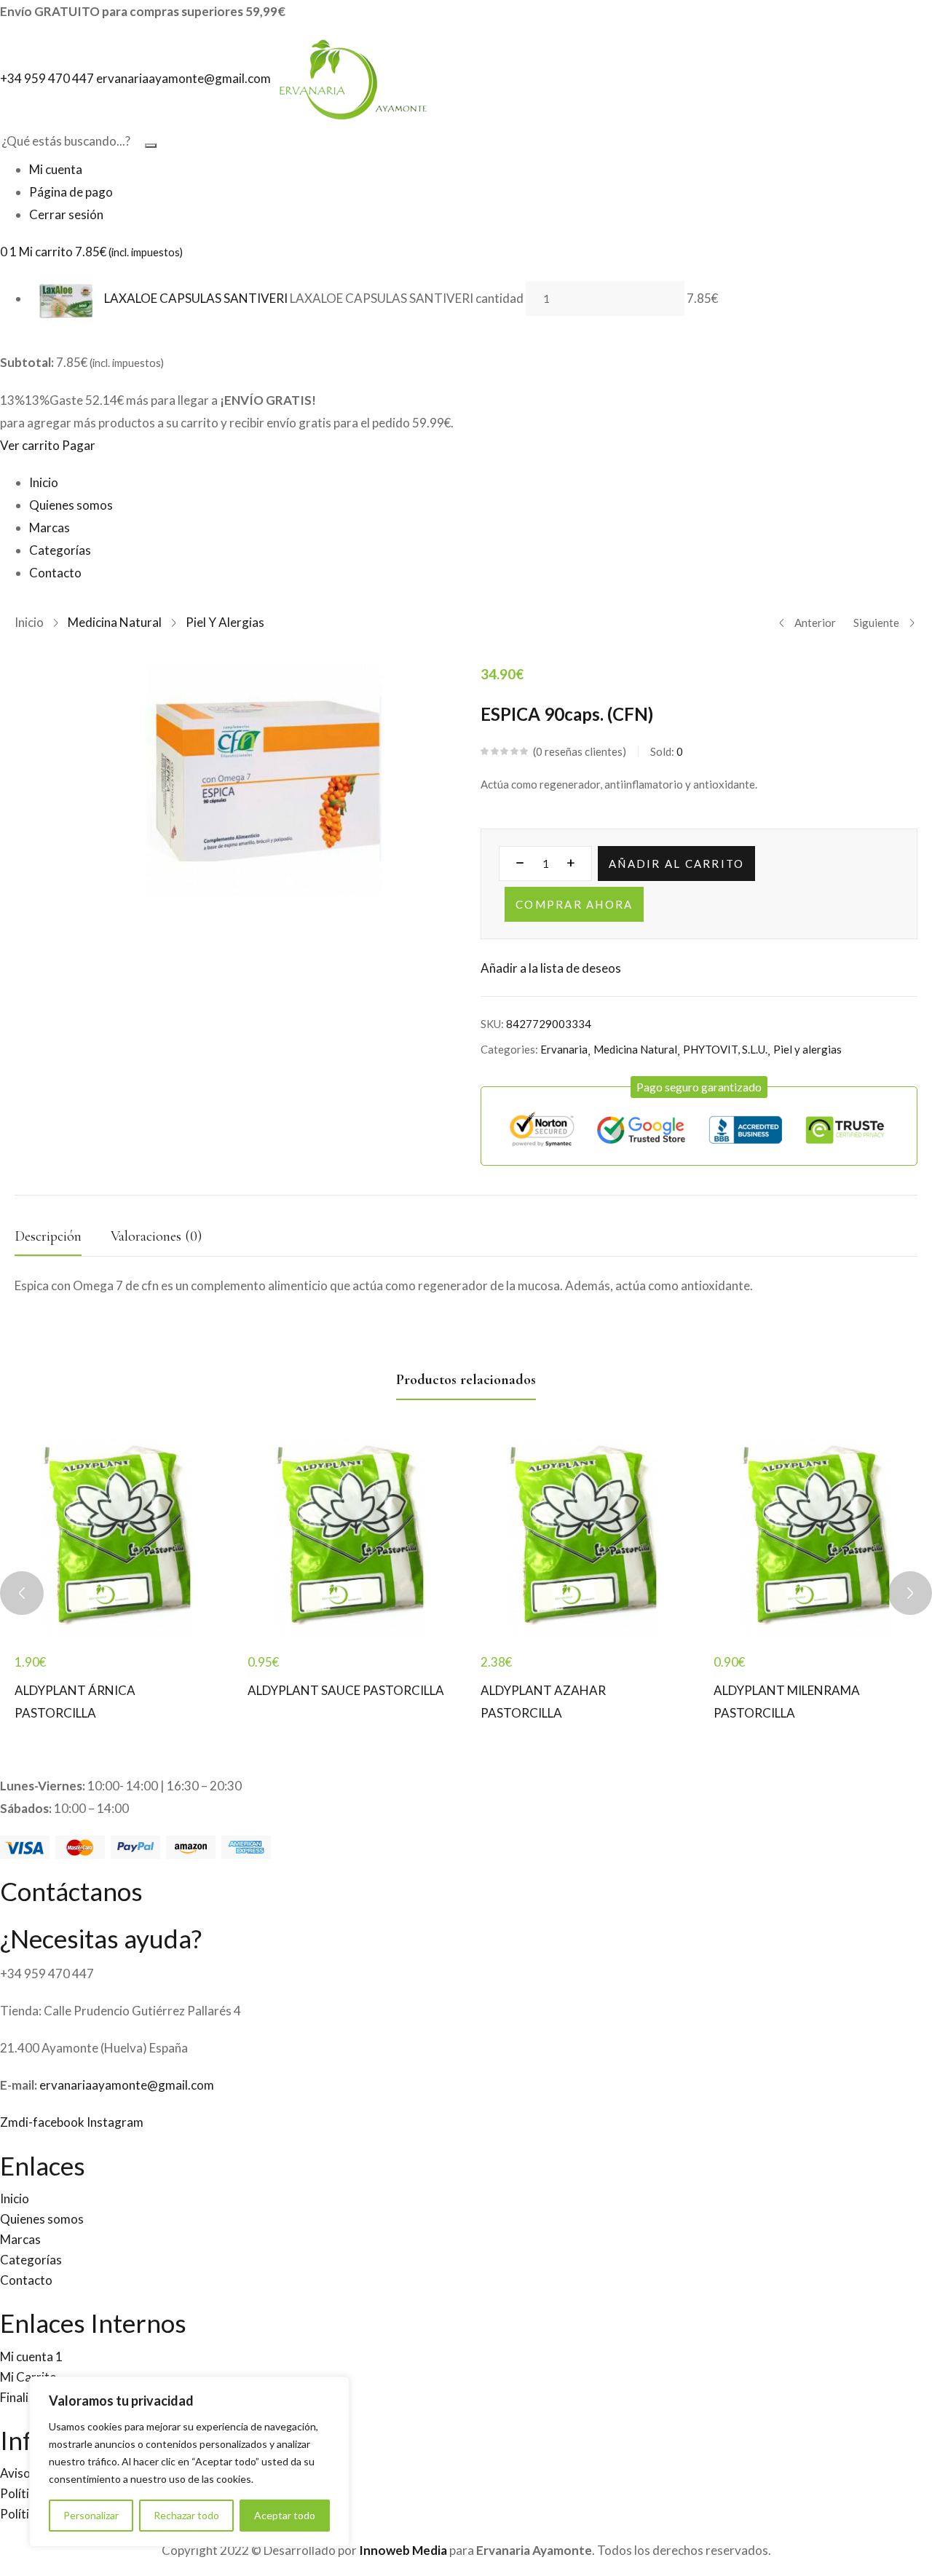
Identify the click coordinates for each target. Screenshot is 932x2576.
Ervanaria (564, 1049)
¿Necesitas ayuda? (101, 1938)
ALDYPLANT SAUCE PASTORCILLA (346, 1690)
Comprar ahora (574, 904)
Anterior (815, 623)
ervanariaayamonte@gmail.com (127, 2085)
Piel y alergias (225, 622)
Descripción (48, 1236)
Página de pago (71, 192)
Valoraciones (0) (156, 1236)
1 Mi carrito (96, 252)
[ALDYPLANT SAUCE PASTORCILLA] (349, 1537)
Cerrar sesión (66, 214)
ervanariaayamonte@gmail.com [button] (185, 78)
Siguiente (876, 623)
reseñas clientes (579, 751)
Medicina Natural (115, 622)
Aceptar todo (285, 2515)
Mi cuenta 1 (31, 2356)
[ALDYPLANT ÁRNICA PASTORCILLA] (116, 1537)
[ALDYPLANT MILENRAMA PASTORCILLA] (815, 1537)
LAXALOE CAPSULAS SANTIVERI (196, 298)
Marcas (50, 528)
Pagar (79, 445)
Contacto (55, 573)
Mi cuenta (56, 169)
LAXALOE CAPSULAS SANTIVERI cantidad (407, 298)
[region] (189, 2462)
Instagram (115, 2122)
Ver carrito (30, 445)
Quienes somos (71, 505)
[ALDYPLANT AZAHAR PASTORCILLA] (582, 1537)
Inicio (44, 482)
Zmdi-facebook (43, 2122)
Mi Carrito (28, 2377)
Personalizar (91, 2515)
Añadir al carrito (676, 864)
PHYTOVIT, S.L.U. (725, 1049)
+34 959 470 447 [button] (48, 78)
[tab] (63, 1240)
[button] (699, 1087)
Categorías (60, 550)
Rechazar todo (186, 2515)
